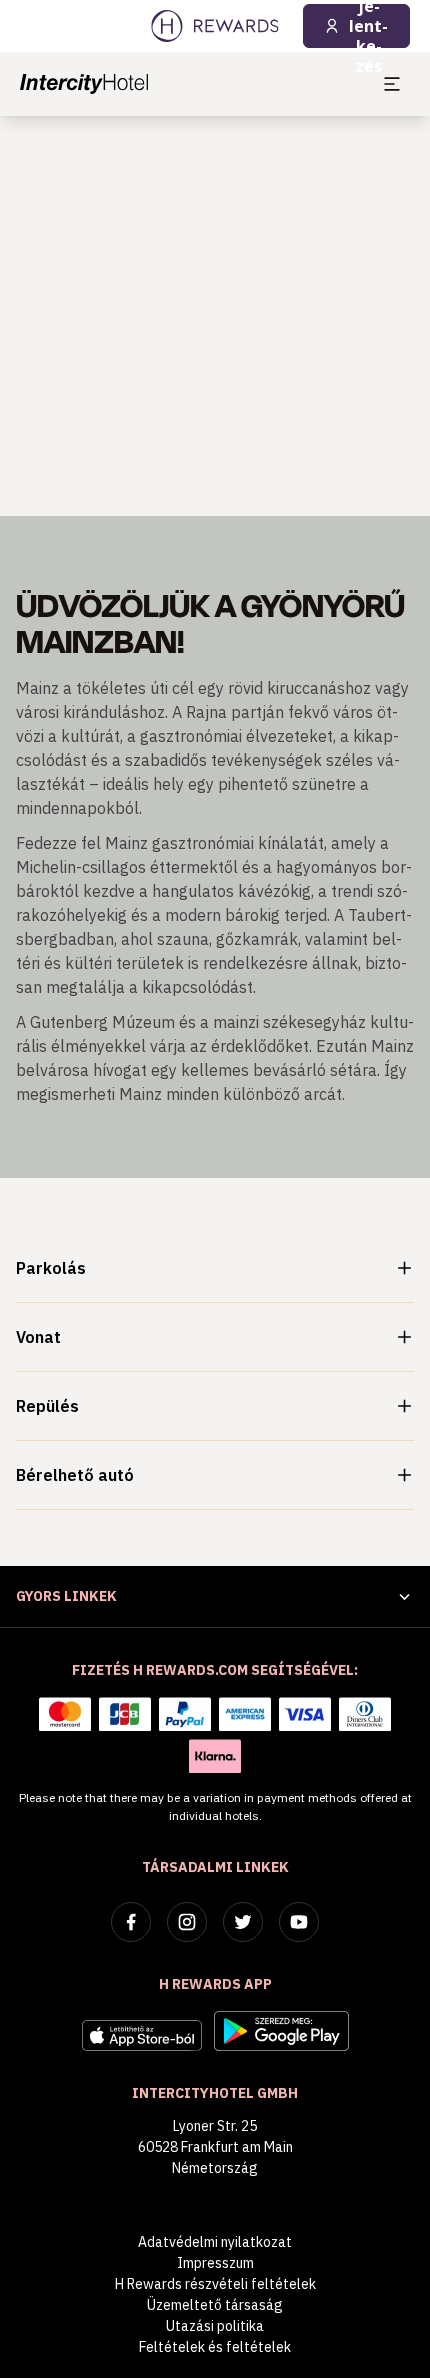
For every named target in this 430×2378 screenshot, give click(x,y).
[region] (215, 316)
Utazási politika (215, 2326)
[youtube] (299, 1922)
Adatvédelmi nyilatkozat (215, 2242)
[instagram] (187, 1922)
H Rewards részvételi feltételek (215, 2284)
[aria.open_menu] (392, 84)
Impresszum (215, 2263)
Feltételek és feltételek (215, 2347)
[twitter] (243, 1922)
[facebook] (131, 1922)
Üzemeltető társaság (215, 2305)
